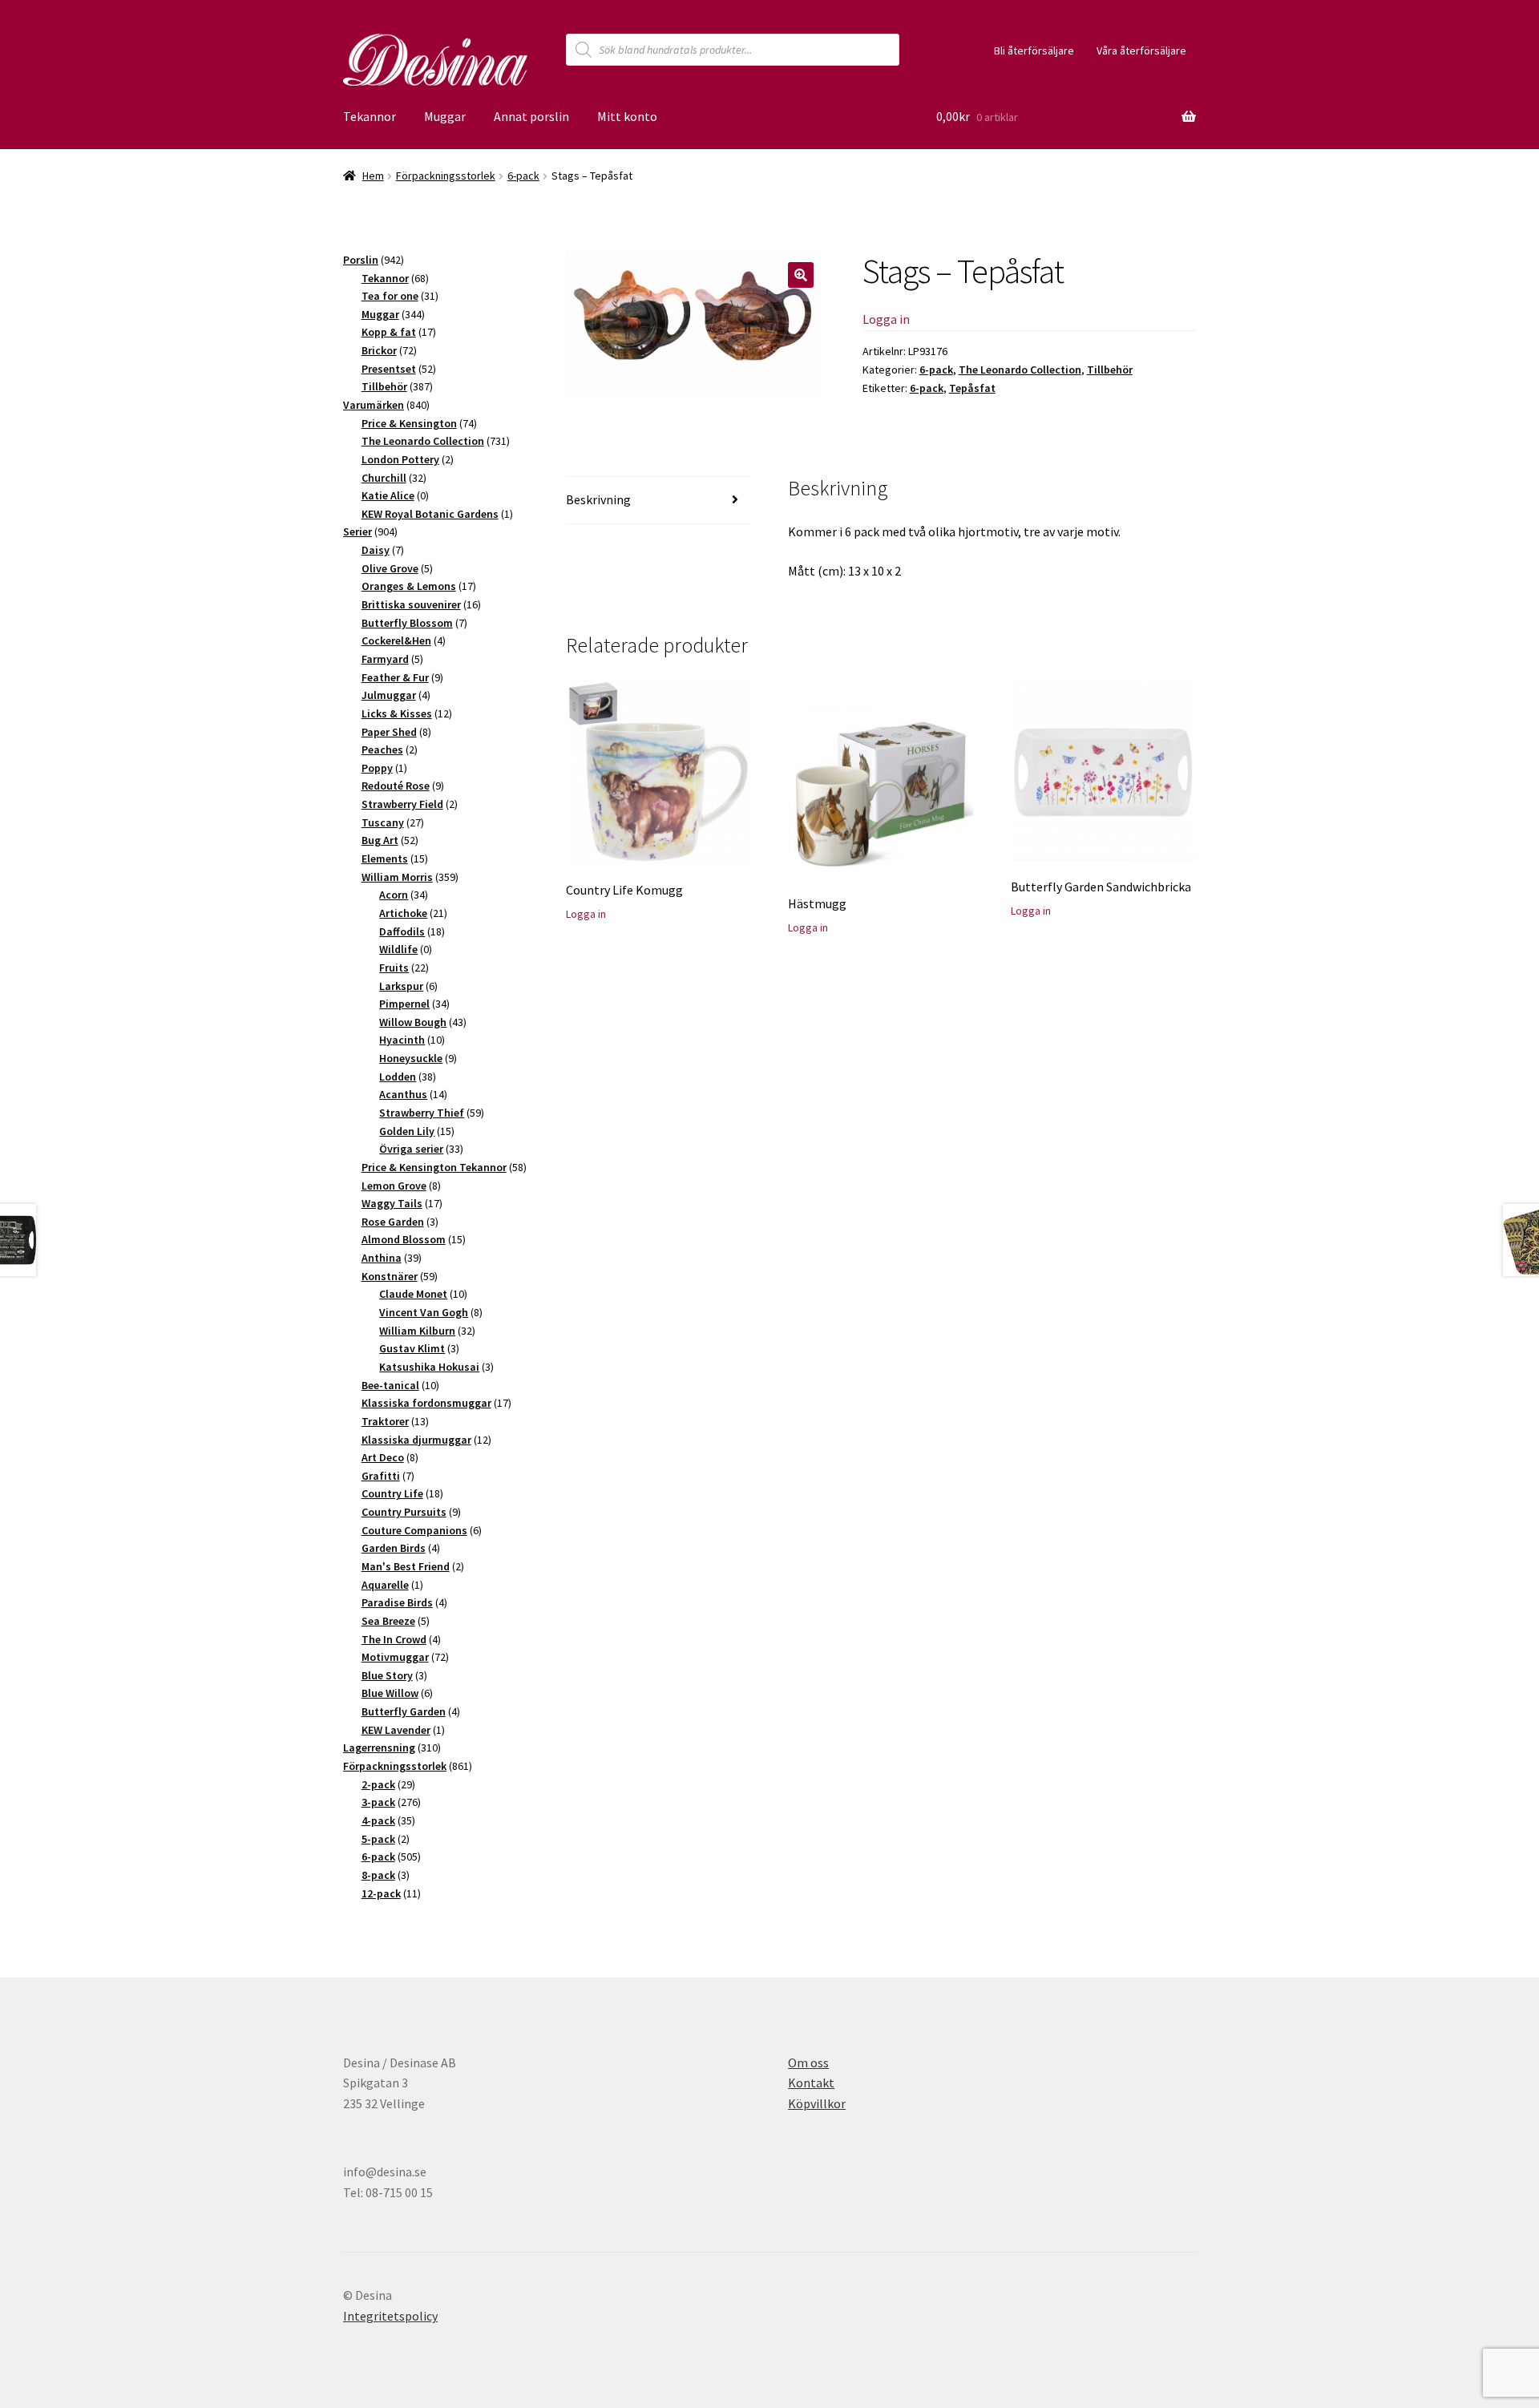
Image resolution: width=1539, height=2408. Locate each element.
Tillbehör (1110, 370)
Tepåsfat (972, 388)
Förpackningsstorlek (446, 176)
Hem (373, 176)
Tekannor (370, 116)
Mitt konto (627, 116)
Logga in (886, 319)
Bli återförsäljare (1034, 51)
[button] (801, 275)
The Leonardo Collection (1020, 370)
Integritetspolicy (390, 2316)
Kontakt (811, 2083)
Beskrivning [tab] (598, 499)
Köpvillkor (817, 2103)
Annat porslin (531, 116)
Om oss (808, 2063)
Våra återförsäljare (1141, 51)
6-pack (523, 176)
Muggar (445, 116)
